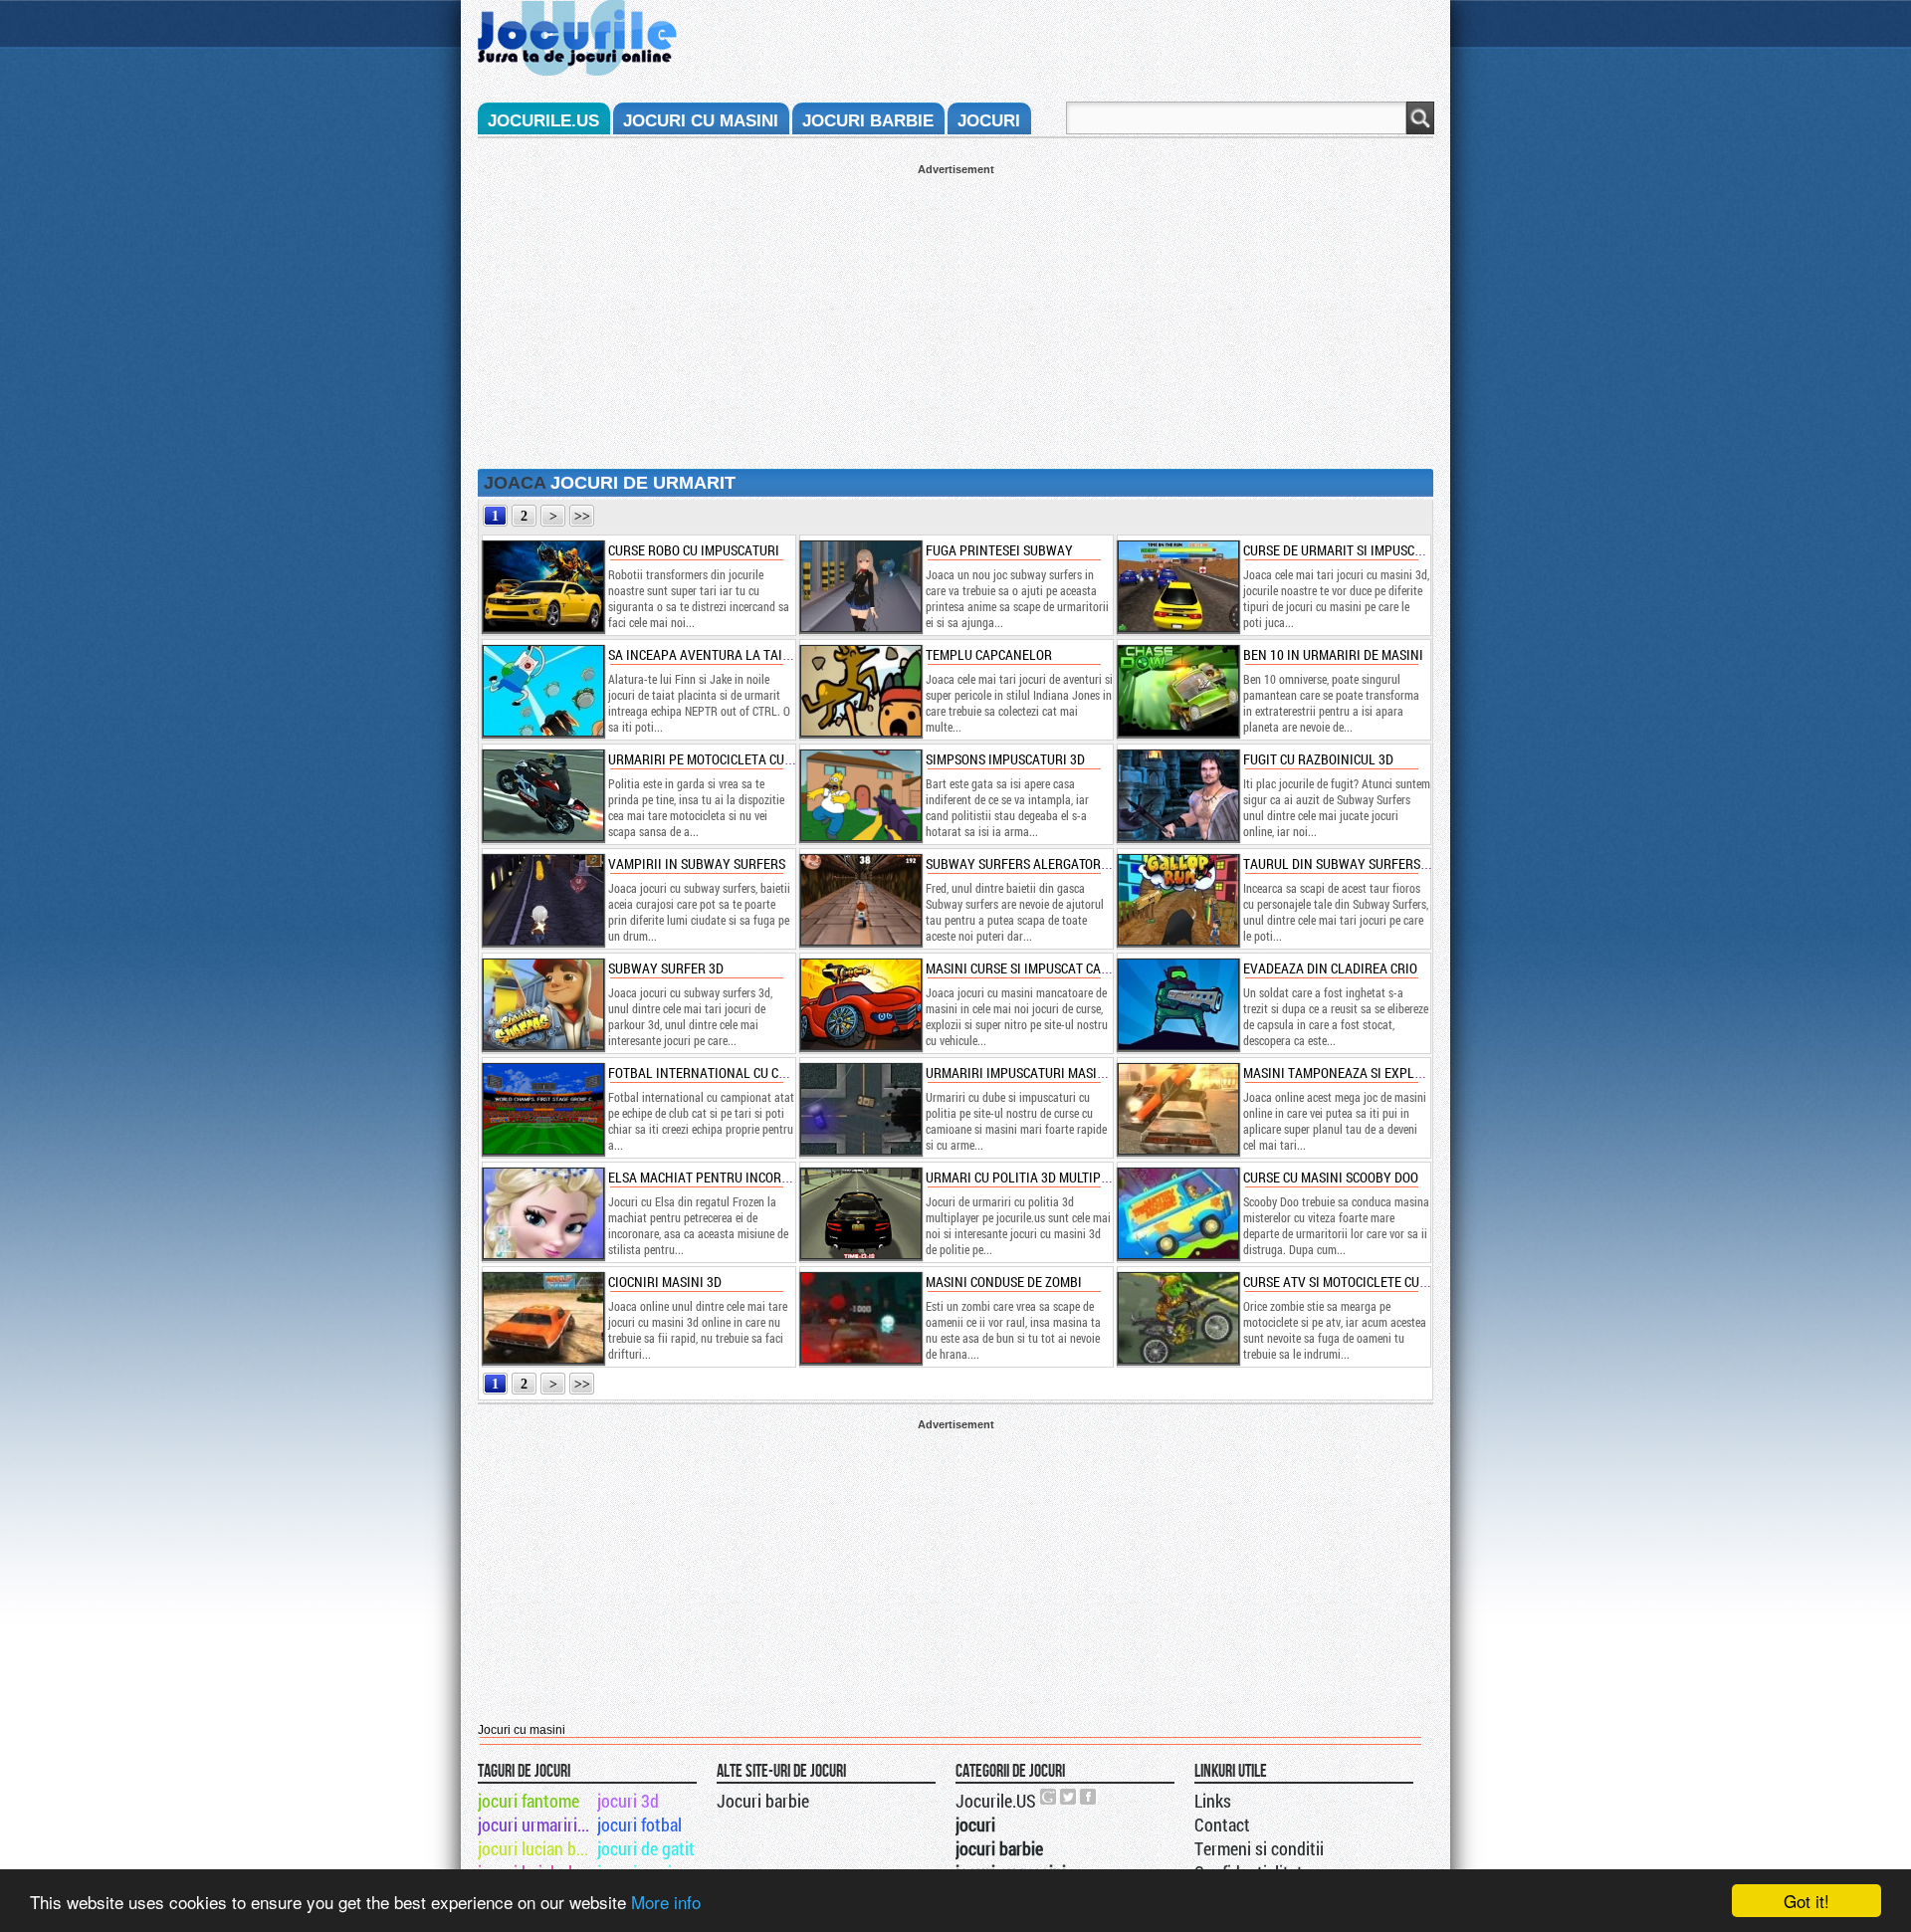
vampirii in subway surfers (697, 863)
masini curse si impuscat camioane (1036, 968)
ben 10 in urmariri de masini (1333, 654)
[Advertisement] (955, 315)
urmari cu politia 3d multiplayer (1032, 1177)
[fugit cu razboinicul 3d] (1177, 795)
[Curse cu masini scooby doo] (1177, 1213)
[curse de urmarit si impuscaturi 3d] (1177, 586)
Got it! (1806, 1901)
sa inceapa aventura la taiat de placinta (742, 654)
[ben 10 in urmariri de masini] (1177, 691)
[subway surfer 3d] (542, 1004)
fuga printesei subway (999, 550)
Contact (1222, 1825)
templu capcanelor (989, 654)
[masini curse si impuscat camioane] (860, 1004)
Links (1213, 1801)
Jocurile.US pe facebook (1089, 1797)
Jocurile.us (543, 121)
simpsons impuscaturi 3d (1005, 759)
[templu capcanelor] (860, 691)
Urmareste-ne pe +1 (1049, 1797)
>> (582, 516)
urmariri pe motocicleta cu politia (721, 759)
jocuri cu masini (701, 121)
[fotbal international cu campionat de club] (542, 1109)
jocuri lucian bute (536, 1848)
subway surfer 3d (666, 968)
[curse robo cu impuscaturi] (542, 586)
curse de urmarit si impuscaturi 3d (1355, 550)
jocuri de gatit (646, 1848)
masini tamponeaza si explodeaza (1352, 1073)
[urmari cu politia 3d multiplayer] (860, 1213)
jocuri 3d (628, 1801)
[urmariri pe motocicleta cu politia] (542, 795)
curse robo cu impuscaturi (694, 550)
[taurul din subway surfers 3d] (1177, 900)
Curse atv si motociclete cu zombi (1351, 1282)
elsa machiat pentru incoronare (715, 1177)
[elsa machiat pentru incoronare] (542, 1213)
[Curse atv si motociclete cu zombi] (1177, 1318)
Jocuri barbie (763, 1801)
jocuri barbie (868, 121)
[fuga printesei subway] (860, 586)
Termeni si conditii (1259, 1848)
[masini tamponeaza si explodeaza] (1177, 1109)
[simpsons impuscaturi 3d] (860, 795)
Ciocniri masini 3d (665, 1282)
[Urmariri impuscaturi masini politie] (860, 1109)
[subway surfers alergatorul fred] (860, 900)
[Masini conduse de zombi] (860, 1318)
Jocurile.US (996, 1801)
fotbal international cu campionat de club (749, 1073)
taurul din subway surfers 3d (1341, 863)
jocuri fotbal (639, 1825)
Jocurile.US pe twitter (1069, 1797)
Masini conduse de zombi (1004, 1282)
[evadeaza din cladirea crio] (1177, 1004)
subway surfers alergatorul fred (1037, 863)
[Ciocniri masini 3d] (542, 1318)
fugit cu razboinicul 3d (1318, 759)
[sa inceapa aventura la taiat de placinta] (542, 691)
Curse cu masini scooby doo (1331, 1177)
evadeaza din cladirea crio (1330, 968)
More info (666, 1902)
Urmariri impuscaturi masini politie (1042, 1073)
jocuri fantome (529, 1801)
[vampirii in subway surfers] (542, 900)
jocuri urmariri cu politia (536, 1825)
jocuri (989, 121)
